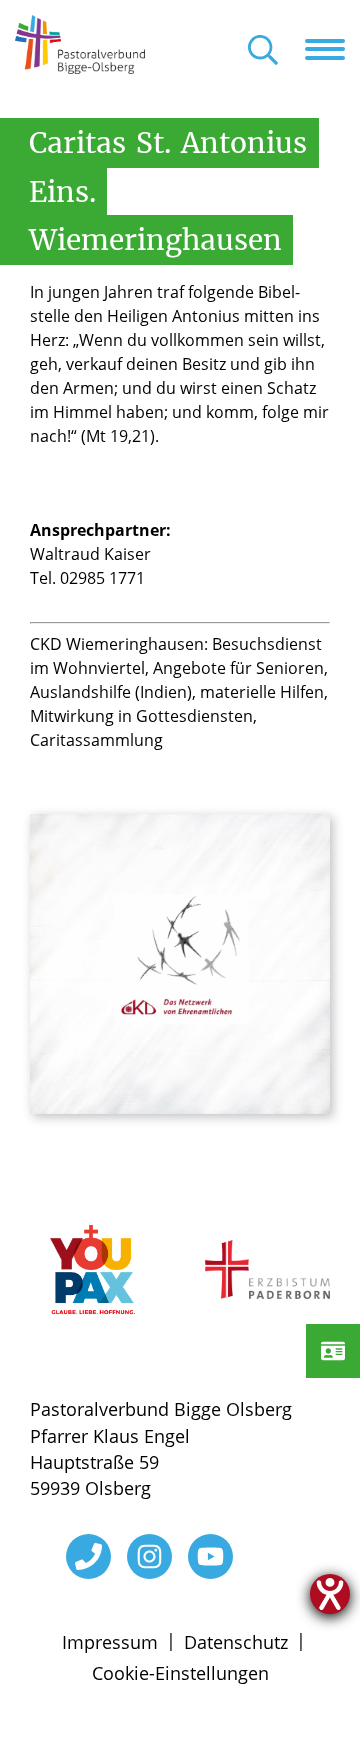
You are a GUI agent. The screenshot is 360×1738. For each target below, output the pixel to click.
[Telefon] (88, 1556)
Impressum (110, 1642)
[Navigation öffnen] (332, 49)
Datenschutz (236, 1642)
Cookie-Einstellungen (180, 1673)
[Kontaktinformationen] (333, 1351)
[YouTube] (210, 1556)
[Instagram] (149, 1556)
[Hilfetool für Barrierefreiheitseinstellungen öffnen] (330, 1594)
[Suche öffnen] (263, 51)
